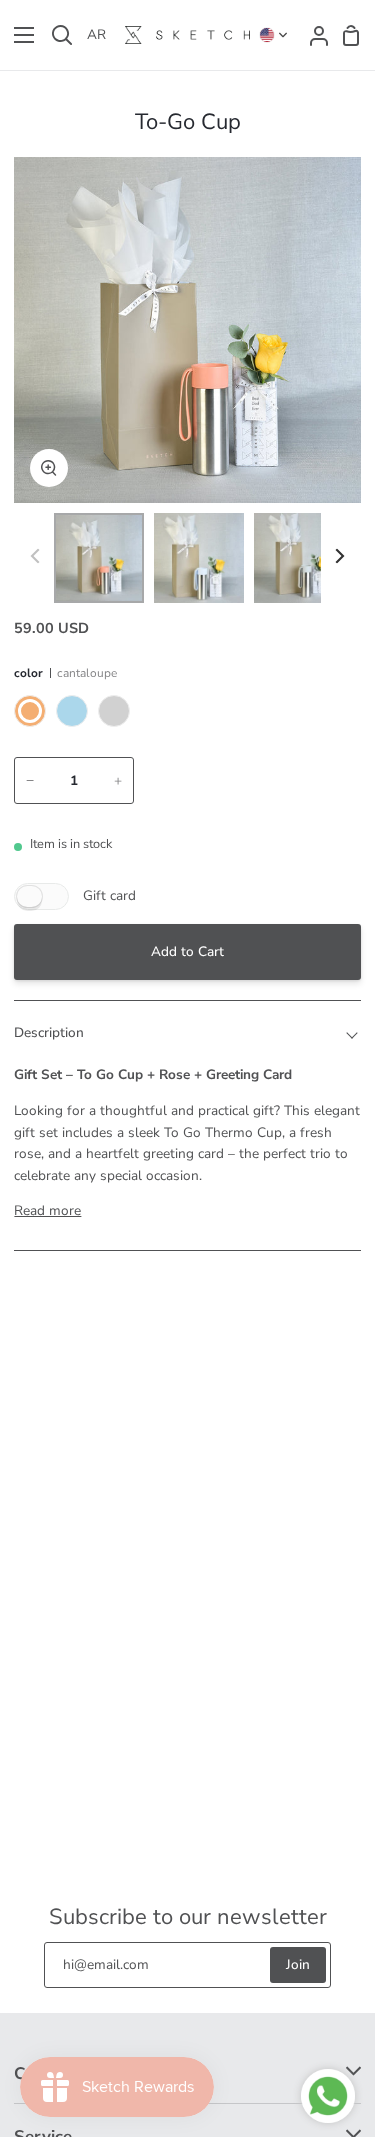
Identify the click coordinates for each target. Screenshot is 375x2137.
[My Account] (313, 35)
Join (298, 1964)
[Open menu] (18, 35)
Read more (47, 1210)
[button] (274, 35)
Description (49, 1032)
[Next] (338, 555)
